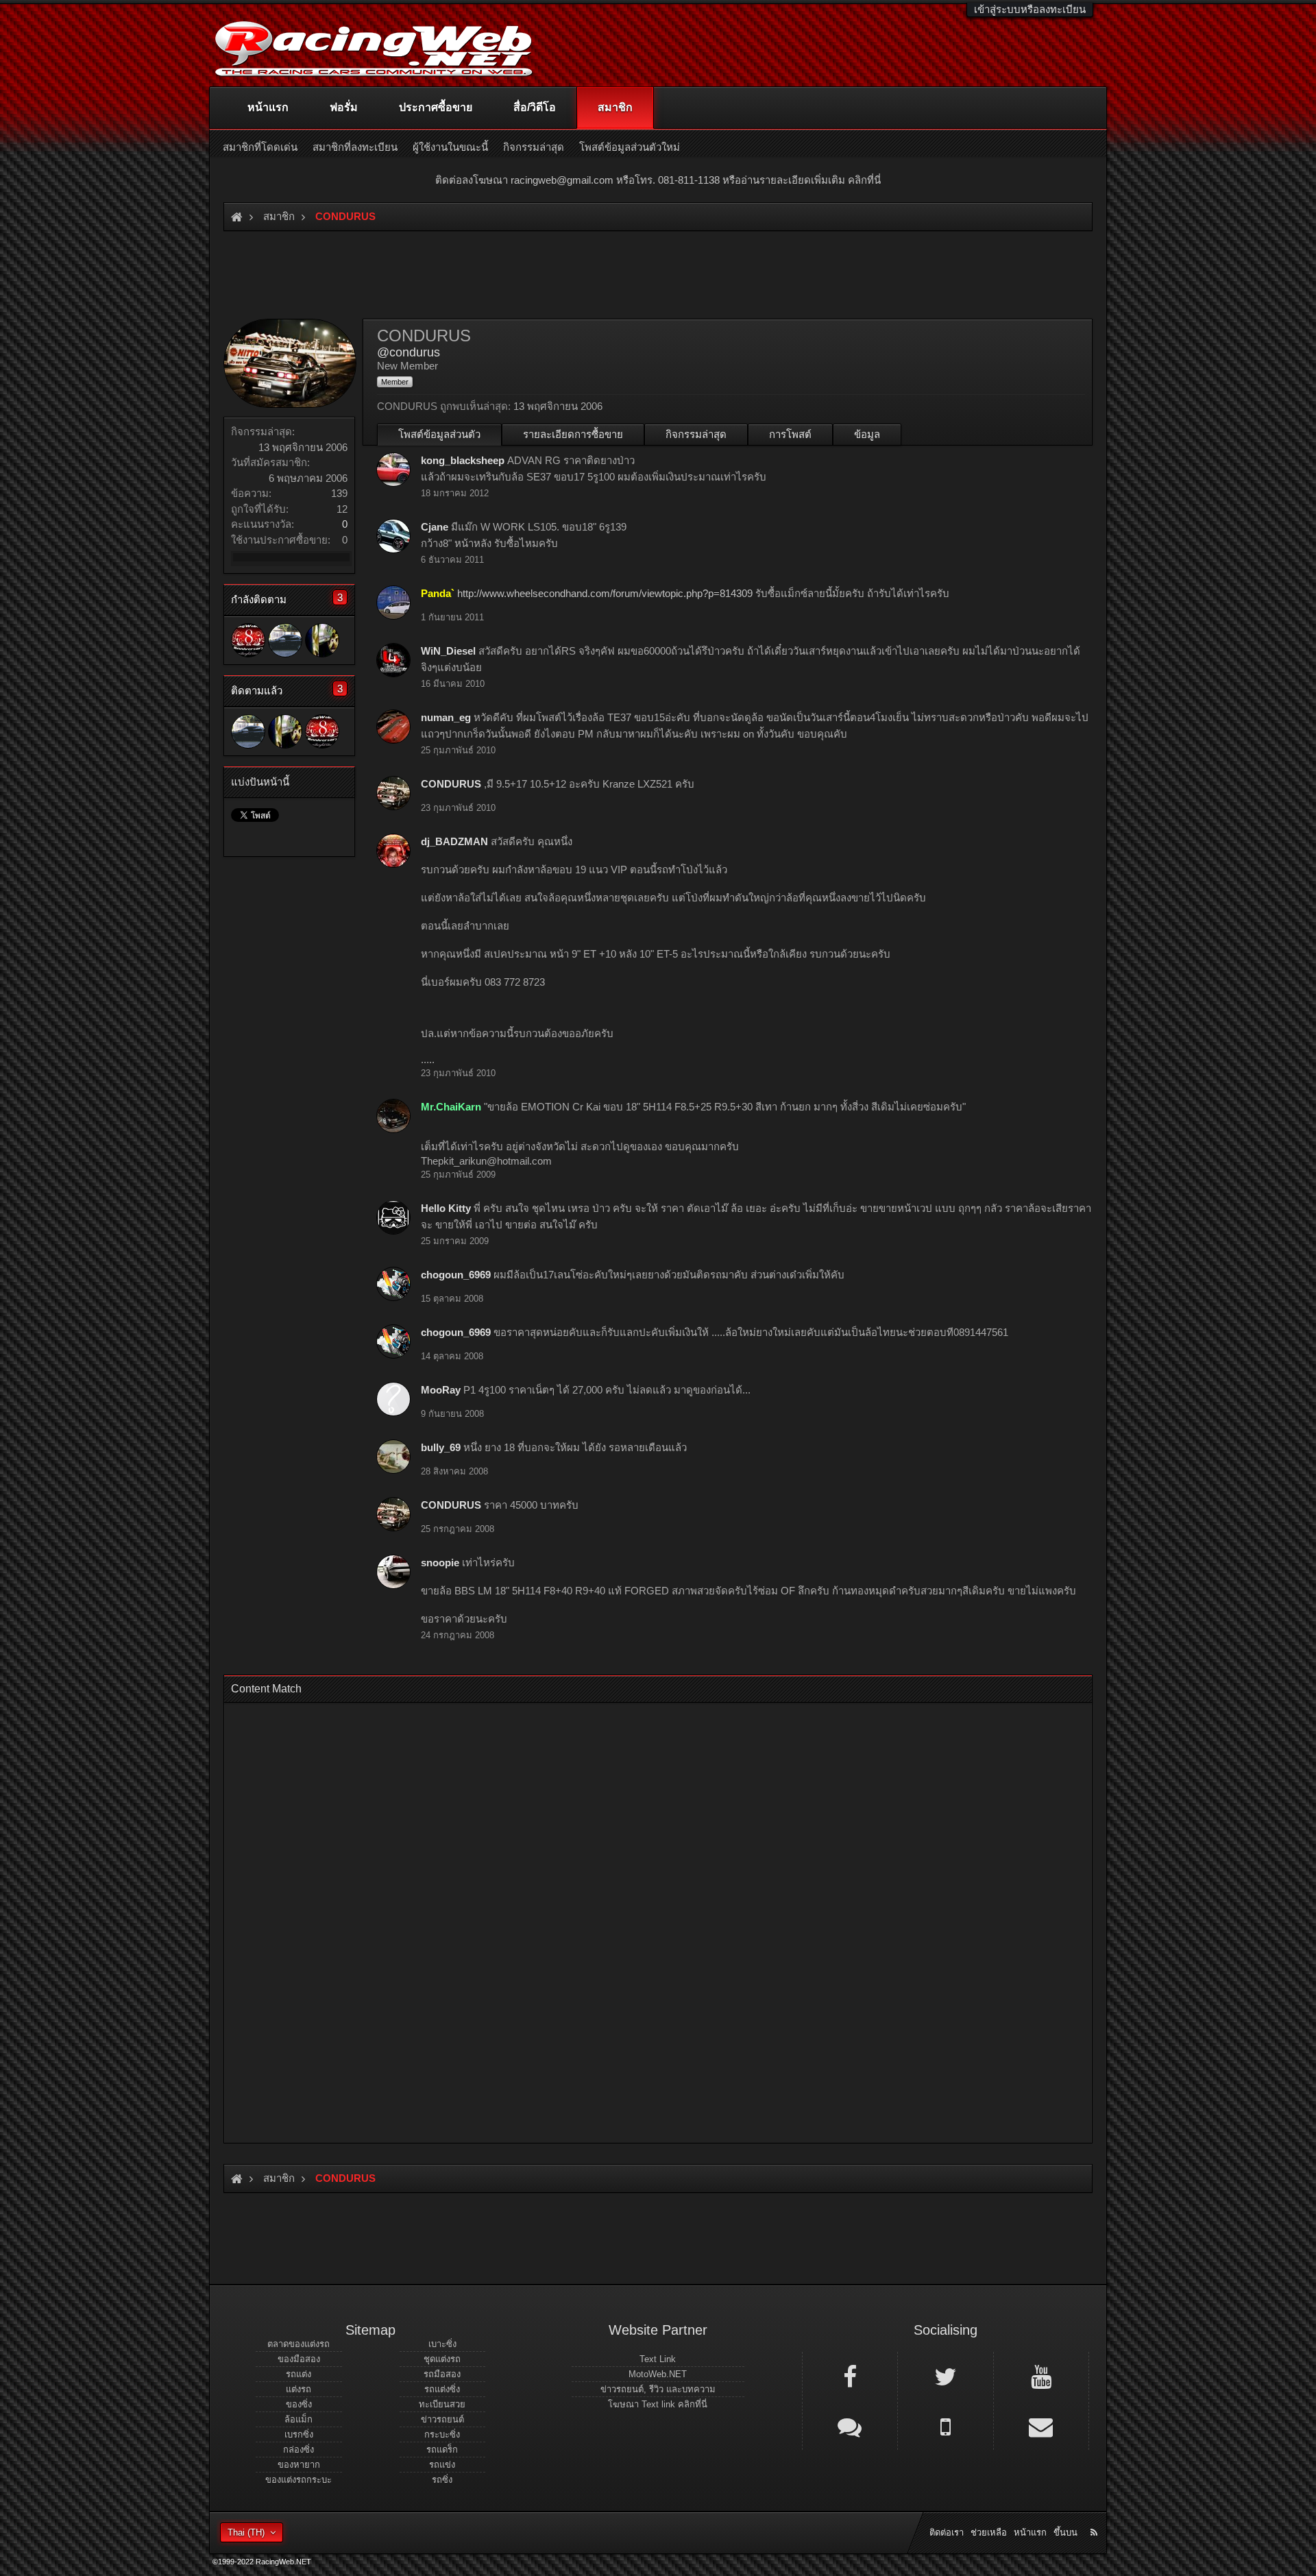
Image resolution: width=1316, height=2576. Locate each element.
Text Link (658, 2359)
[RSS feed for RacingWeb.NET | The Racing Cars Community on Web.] (1095, 2517)
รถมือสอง (442, 2374)
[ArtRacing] (248, 640)
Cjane (435, 527)
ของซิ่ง (299, 2404)
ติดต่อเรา (947, 2532)
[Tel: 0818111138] (945, 2426)
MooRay (441, 1390)
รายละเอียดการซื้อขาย (573, 434)
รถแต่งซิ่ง (442, 2389)
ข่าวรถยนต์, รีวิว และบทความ (658, 2389)
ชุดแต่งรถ (442, 2359)
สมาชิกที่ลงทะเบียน (355, 147)
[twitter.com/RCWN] (945, 2376)
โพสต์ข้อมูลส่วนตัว (439, 434)
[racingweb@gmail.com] (1041, 2426)
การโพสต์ (790, 434)
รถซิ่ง (442, 2480)
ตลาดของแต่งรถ (298, 2344)
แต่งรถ (298, 2389)
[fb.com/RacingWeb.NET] (850, 2376)
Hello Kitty (446, 1208)
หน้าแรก (268, 107)
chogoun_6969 (456, 1275)
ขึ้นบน (1065, 2532)
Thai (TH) (246, 2532)
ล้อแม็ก (298, 2419)
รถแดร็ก (442, 2450)
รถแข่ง (442, 2465)
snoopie (440, 1563)
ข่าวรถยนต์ (442, 2419)
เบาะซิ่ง (442, 2344)
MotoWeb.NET (658, 2374)
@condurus (409, 352)
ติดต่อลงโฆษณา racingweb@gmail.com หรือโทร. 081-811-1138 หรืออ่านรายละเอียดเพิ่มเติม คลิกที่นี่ (658, 180)
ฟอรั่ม (344, 107)
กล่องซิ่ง (298, 2450)
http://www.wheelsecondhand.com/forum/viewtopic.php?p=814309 (605, 593)
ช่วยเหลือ (989, 2532)
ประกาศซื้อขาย (436, 107)
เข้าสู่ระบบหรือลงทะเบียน (1030, 9)
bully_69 (441, 1447)
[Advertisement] (646, 1919)
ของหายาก (299, 2465)
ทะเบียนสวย (442, 2404)
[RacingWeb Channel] (1041, 2376)
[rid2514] (285, 640)
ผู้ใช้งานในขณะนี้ (450, 147)
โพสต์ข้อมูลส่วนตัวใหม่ (630, 147)
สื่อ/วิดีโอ (535, 107)
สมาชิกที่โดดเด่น (260, 147)
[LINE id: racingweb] (850, 2426)
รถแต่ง (298, 2374)
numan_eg (446, 717)
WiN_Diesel (448, 651)
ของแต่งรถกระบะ (298, 2480)
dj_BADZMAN (454, 841)
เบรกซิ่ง (299, 2434)
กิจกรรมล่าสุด (696, 434)
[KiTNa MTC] (322, 640)
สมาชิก (615, 107)
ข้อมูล (867, 434)
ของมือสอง (299, 2359)
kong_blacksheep (463, 460)
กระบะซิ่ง (442, 2434)
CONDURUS (451, 784)
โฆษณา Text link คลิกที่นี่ (658, 2404)
